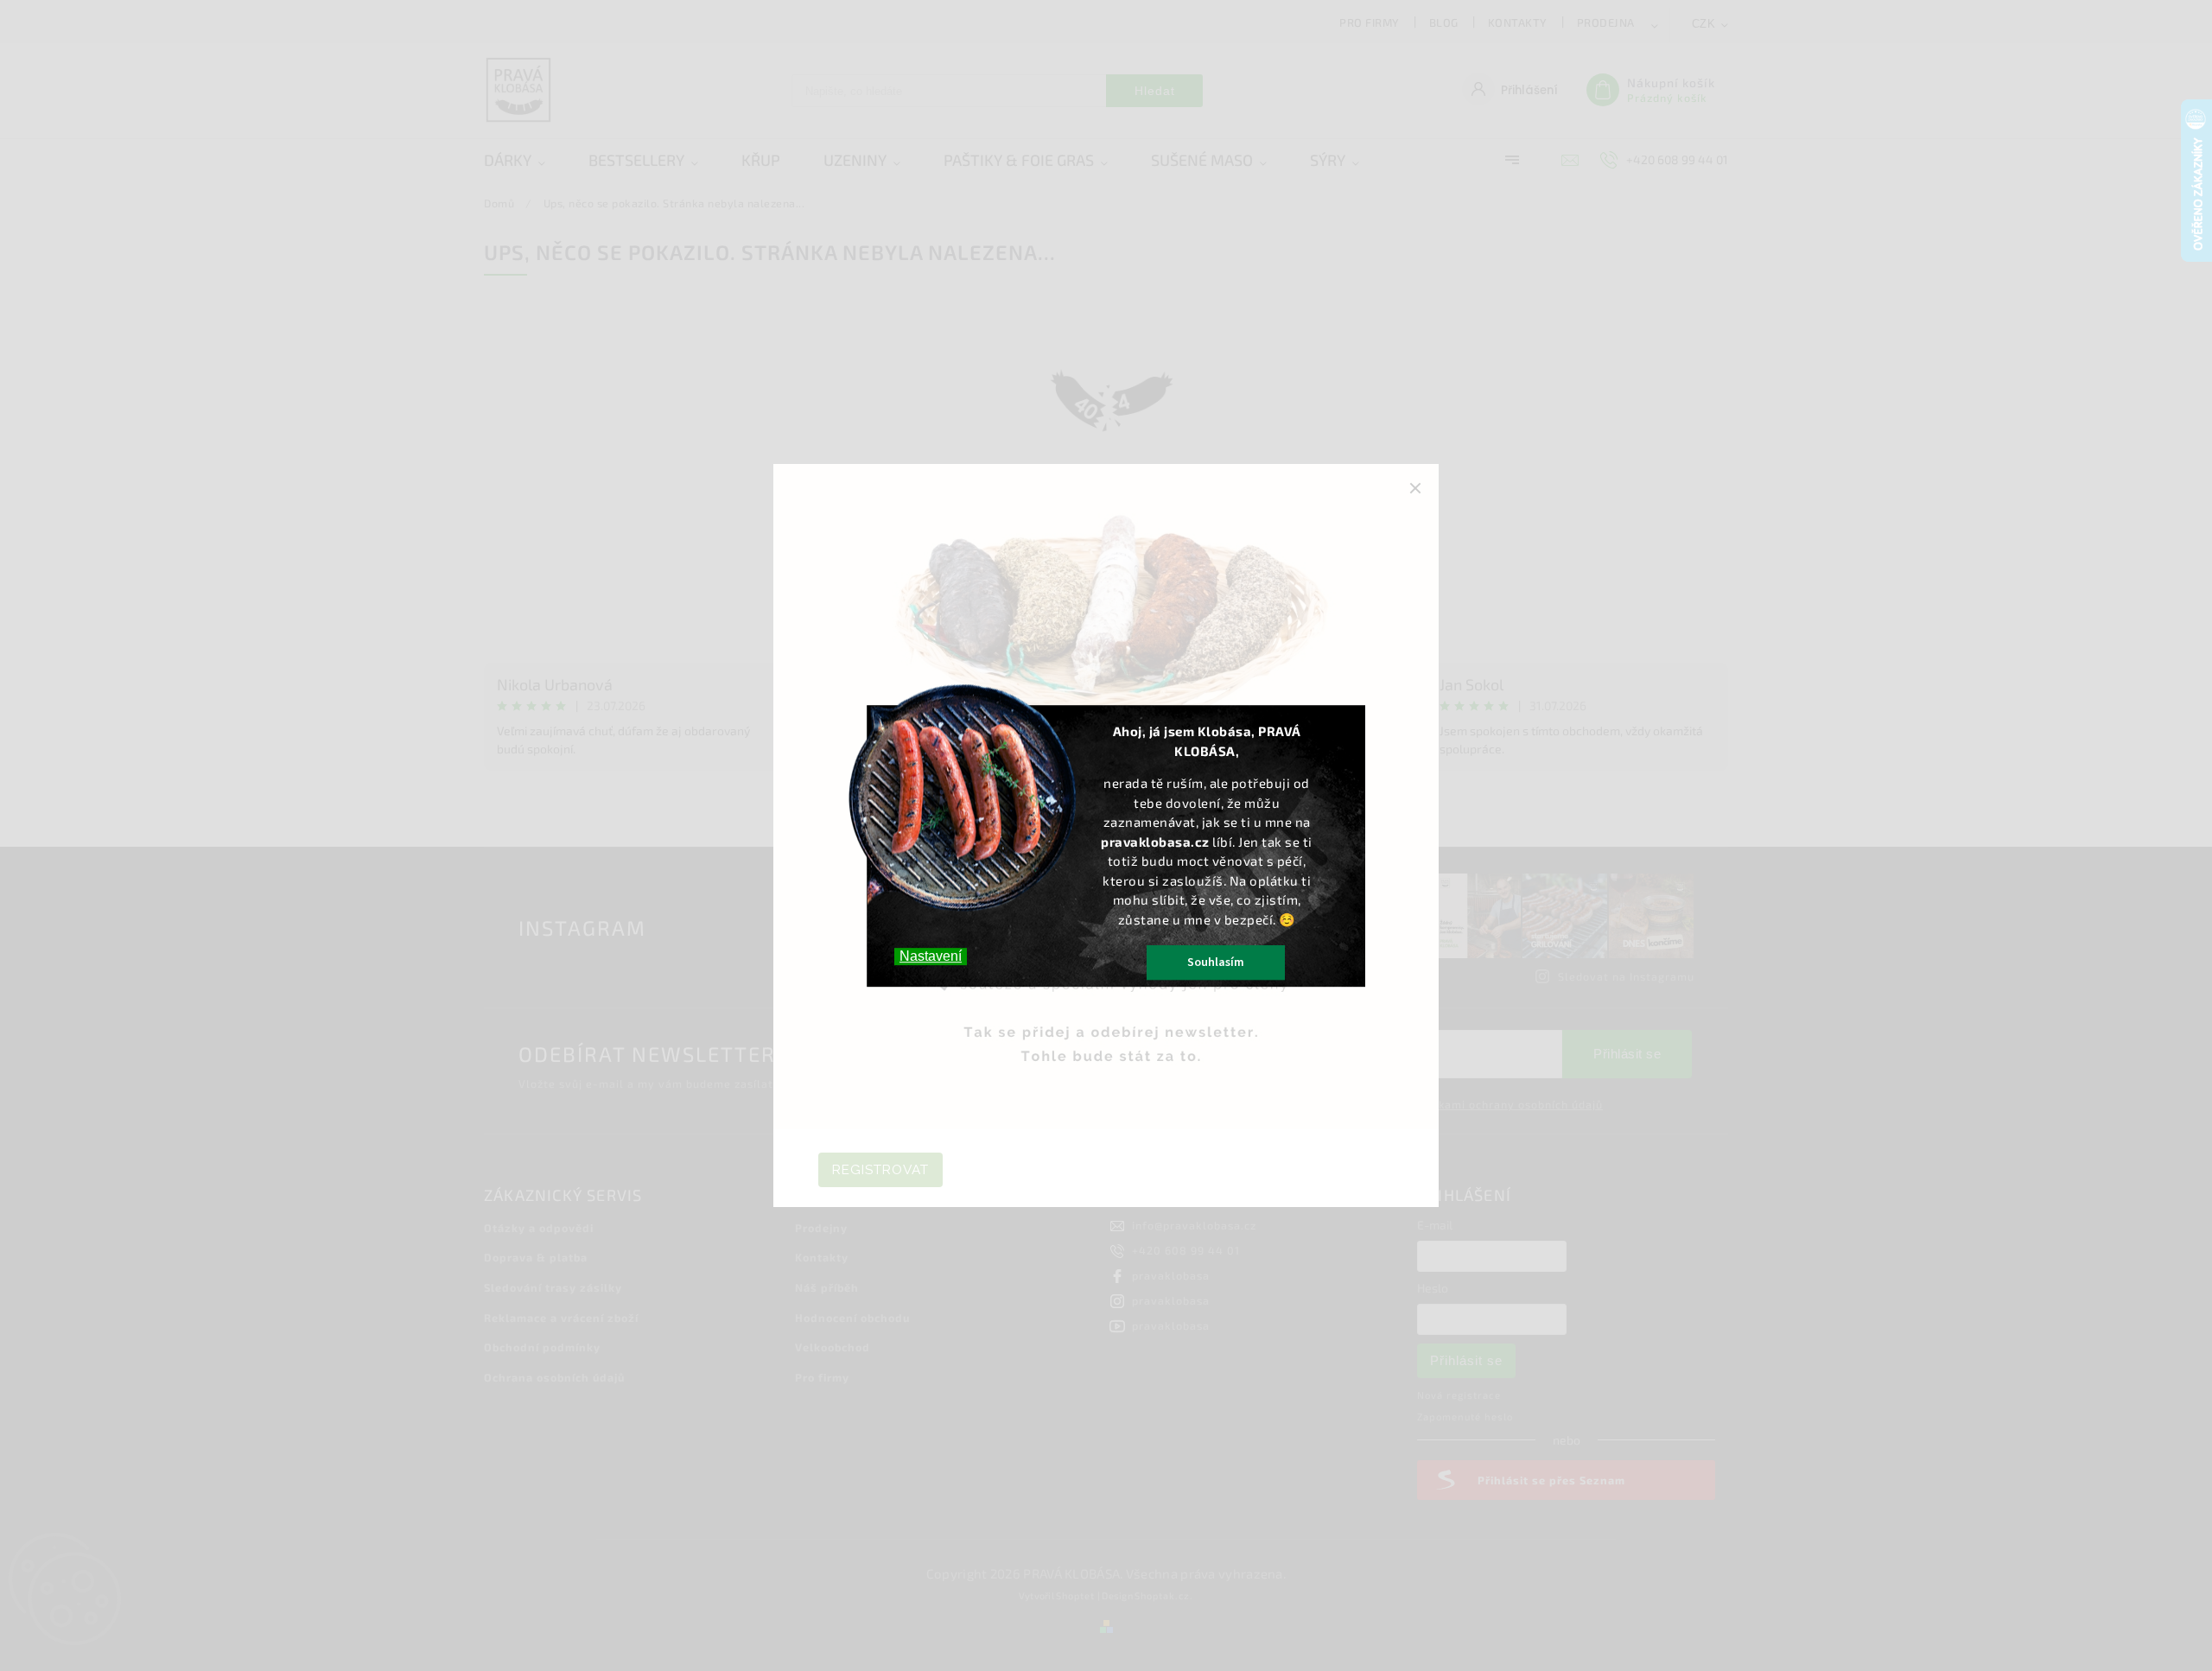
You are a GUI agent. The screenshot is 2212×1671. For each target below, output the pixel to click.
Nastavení (931, 956)
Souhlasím (1216, 963)
